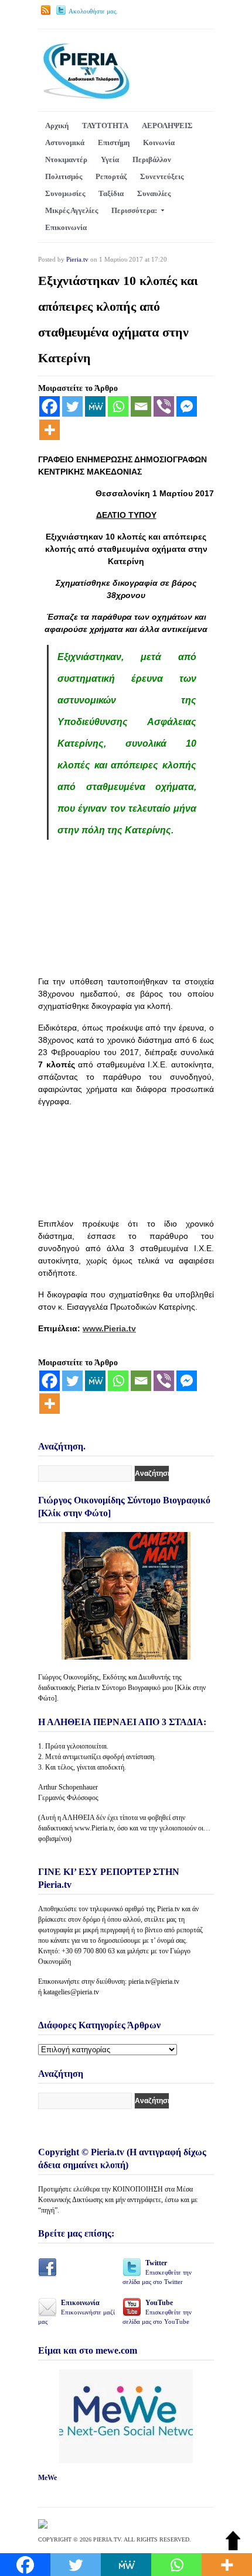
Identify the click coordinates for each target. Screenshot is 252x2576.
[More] (50, 430)
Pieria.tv (77, 259)
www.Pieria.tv (109, 1328)
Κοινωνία (159, 142)
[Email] (141, 406)
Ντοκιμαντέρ (66, 159)
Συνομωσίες (65, 193)
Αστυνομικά (65, 142)
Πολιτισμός (64, 176)
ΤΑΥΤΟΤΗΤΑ (105, 126)
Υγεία (110, 159)
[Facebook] (50, 406)
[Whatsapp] (118, 406)
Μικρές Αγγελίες (71, 210)
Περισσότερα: (134, 210)
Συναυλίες (154, 193)
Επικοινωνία (66, 227)
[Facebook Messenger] (187, 406)
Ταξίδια (111, 193)
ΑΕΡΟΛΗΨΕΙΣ (167, 126)
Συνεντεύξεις (162, 176)
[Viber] (164, 406)
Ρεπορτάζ (111, 176)
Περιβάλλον (152, 159)
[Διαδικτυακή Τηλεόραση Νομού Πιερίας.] (86, 97)
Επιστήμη (114, 142)
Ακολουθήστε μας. (93, 11)
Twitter (157, 2272)
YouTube (157, 2312)
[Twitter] (72, 406)
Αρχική (57, 126)
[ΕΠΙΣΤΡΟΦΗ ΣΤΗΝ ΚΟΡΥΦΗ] (233, 2548)
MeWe (47, 2478)
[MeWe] (95, 406)
